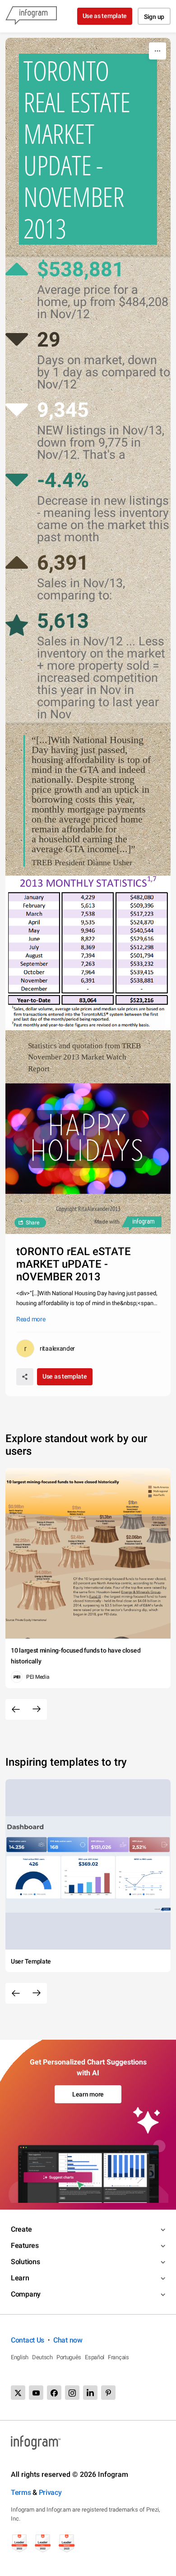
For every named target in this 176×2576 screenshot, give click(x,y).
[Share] (25, 1377)
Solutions (25, 2262)
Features (25, 2245)
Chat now (68, 2340)
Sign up (154, 17)
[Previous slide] (16, 1709)
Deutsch (42, 2357)
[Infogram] (31, 16)
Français (118, 2357)
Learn (20, 2278)
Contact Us (28, 2340)
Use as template (105, 16)
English (20, 2357)
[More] (157, 51)
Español (95, 2357)
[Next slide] (37, 1709)
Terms (21, 2492)
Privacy (50, 2492)
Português (69, 2357)
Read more (31, 1319)
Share (32, 1223)
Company (26, 2294)
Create (21, 2229)
